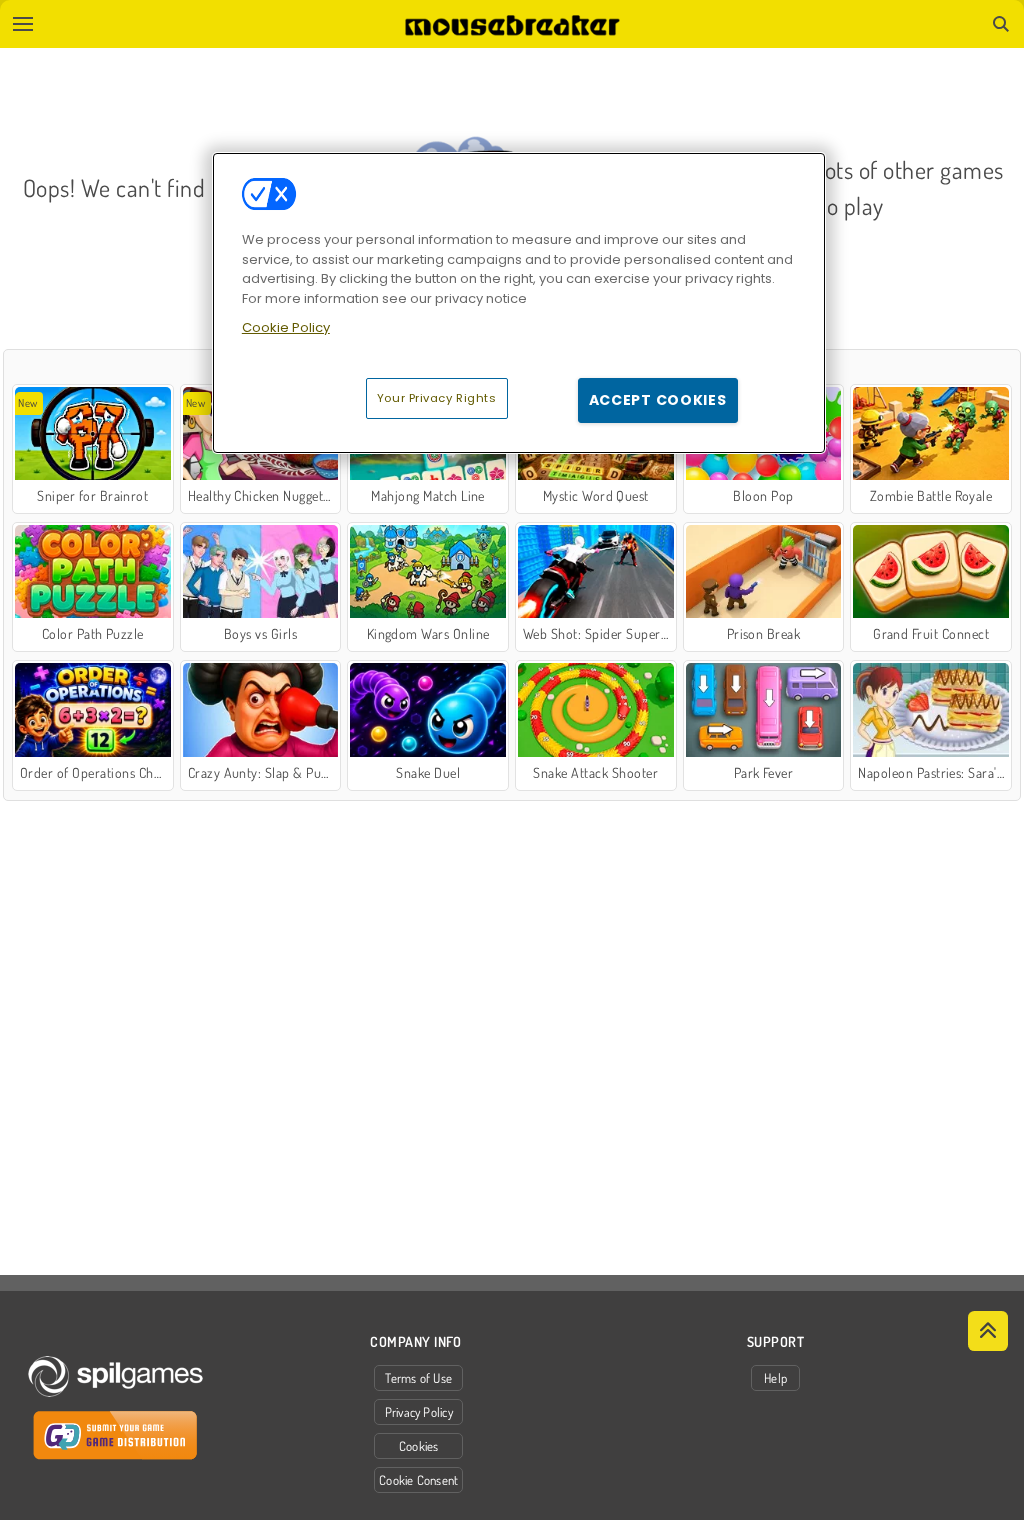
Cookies (419, 1446)
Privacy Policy (419, 1412)
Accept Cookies (658, 400)
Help (775, 1378)
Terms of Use (418, 1378)
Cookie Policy (286, 327)
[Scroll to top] (988, 1331)
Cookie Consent (418, 1480)
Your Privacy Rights (437, 398)
